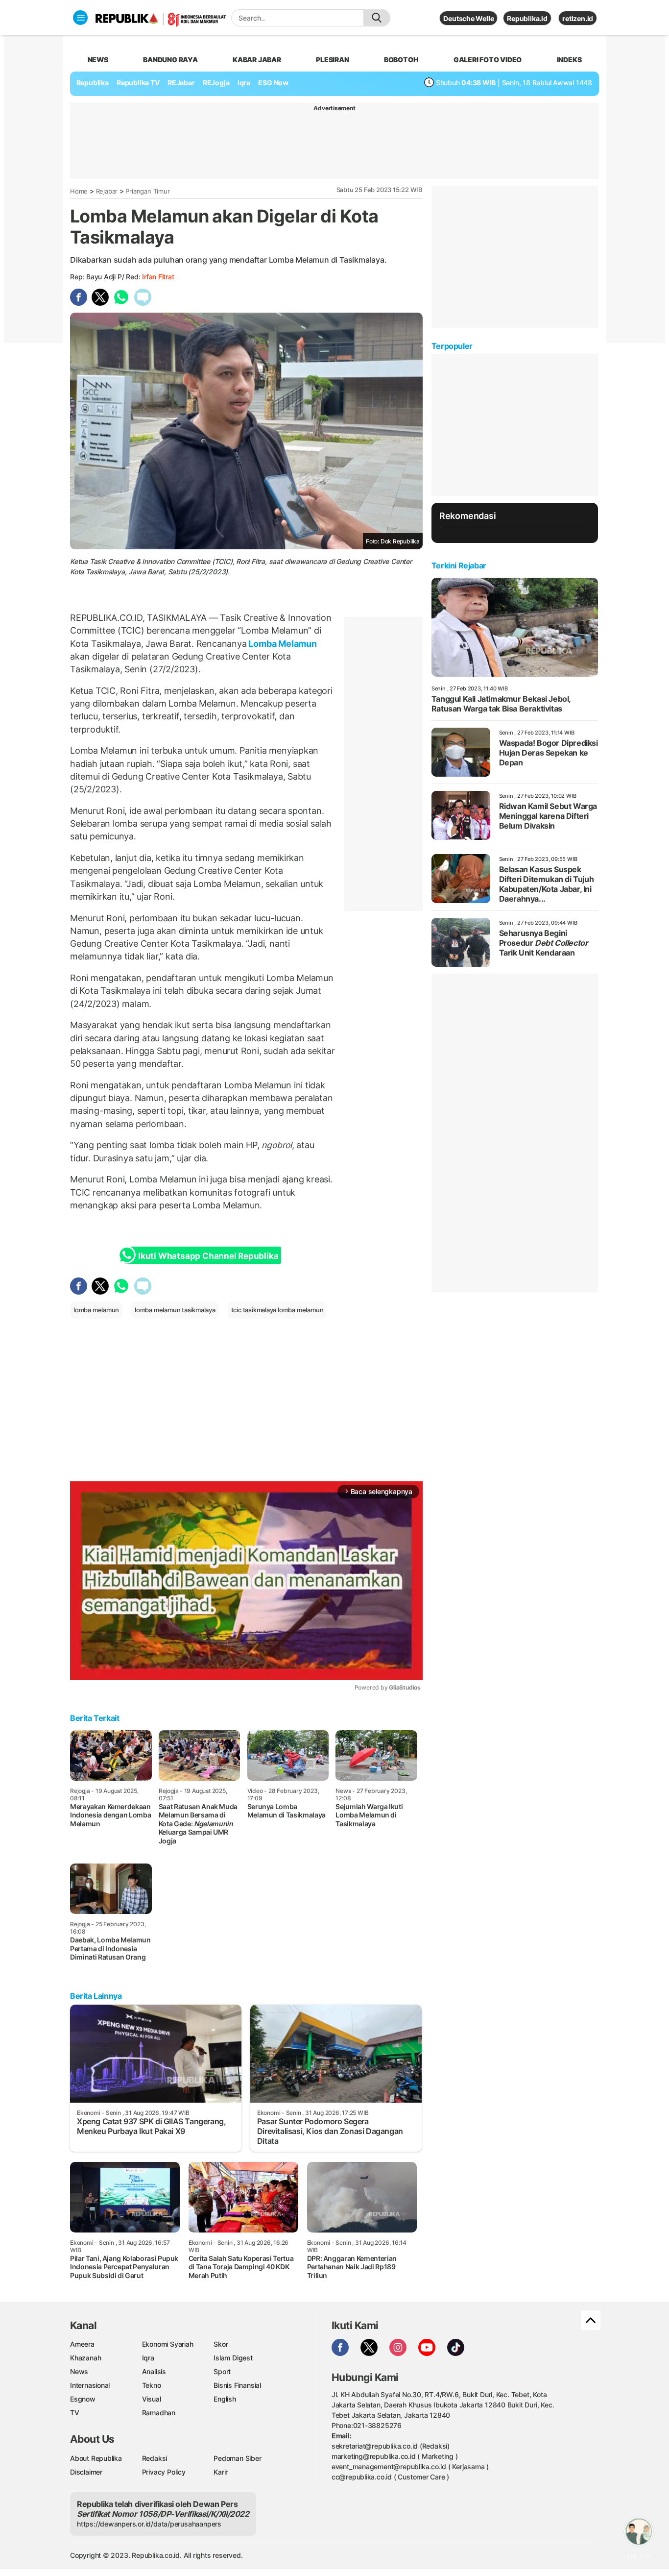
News (79, 2371)
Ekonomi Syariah (168, 2344)
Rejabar (107, 191)
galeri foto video (488, 60)
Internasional (90, 2385)
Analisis (154, 2371)
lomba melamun (96, 1310)
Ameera (82, 2344)
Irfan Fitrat (158, 277)
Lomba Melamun (282, 644)
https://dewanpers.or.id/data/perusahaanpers (149, 2524)
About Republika (96, 2458)
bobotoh (401, 60)
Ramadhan (159, 2413)
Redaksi (155, 2458)
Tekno (152, 2385)
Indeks (569, 60)
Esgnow (83, 2399)
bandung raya (170, 60)
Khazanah (85, 2358)
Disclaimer (86, 2472)
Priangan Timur (147, 191)
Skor (221, 2344)
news (98, 60)
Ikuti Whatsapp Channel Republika (208, 1256)
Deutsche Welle (468, 18)
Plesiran (332, 60)
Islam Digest (233, 2358)
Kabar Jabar (257, 60)
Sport (222, 2371)
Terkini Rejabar (459, 565)
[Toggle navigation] (80, 18)
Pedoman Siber (237, 2458)
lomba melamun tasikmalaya (175, 1310)
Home (79, 191)
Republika (93, 83)
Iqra (148, 2358)
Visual (152, 2399)
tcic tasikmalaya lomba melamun (277, 1310)
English (225, 2399)
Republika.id (527, 18)
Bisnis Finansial (237, 2385)
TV (75, 2413)
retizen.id (578, 18)
